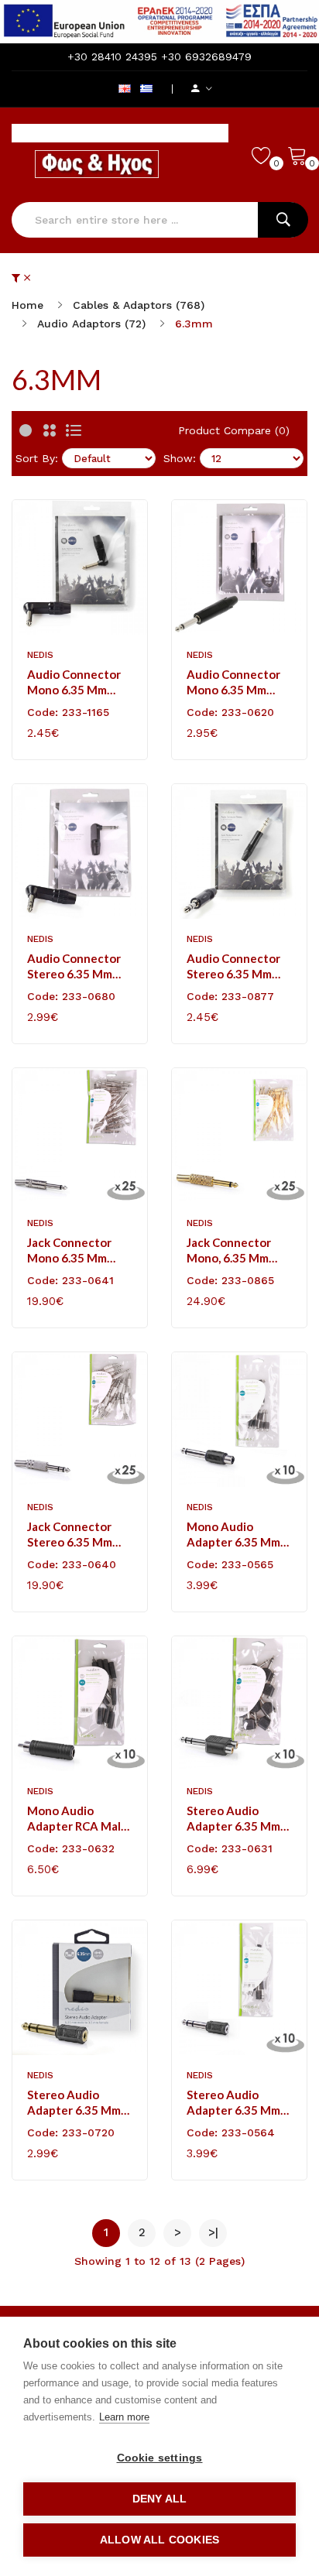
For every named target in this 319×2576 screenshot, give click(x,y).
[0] (262, 155)
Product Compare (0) (234, 430)
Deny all (160, 2499)
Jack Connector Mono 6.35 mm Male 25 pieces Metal (69, 1250)
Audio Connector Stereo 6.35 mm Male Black (233, 966)
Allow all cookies (159, 2540)
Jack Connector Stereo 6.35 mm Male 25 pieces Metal (70, 1535)
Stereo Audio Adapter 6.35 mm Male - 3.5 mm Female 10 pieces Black (233, 2103)
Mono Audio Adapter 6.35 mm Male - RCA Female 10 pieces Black (237, 1535)
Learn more (124, 2417)
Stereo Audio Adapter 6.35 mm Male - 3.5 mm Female (74, 2103)
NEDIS (40, 655)
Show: (180, 458)
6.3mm (194, 324)
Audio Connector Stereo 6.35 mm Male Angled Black (77, 966)
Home (27, 305)
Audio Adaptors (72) (91, 324)
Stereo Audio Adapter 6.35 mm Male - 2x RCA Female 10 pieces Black (233, 1819)
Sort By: (37, 458)
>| (213, 2232)
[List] (74, 430)
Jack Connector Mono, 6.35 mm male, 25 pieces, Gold (230, 1250)
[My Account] (202, 89)
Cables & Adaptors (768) (139, 305)
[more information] (159, 21)
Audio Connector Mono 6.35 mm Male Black (233, 682)
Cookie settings (160, 2458)
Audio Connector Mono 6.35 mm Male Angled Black (77, 682)
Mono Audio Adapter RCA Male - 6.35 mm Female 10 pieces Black (77, 1819)
